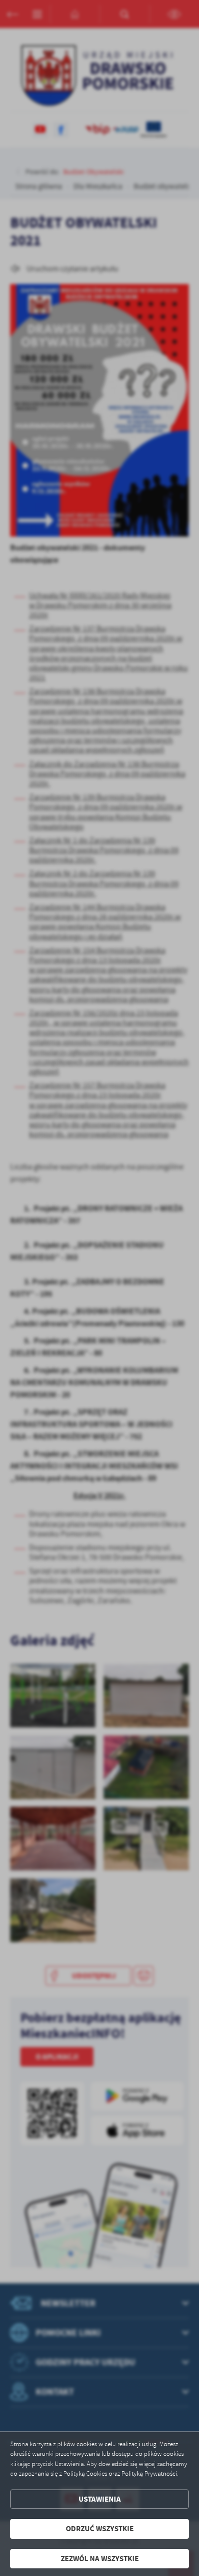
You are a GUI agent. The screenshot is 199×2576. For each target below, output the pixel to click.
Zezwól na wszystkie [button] (100, 2559)
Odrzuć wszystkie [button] (100, 2529)
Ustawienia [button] (100, 2499)
